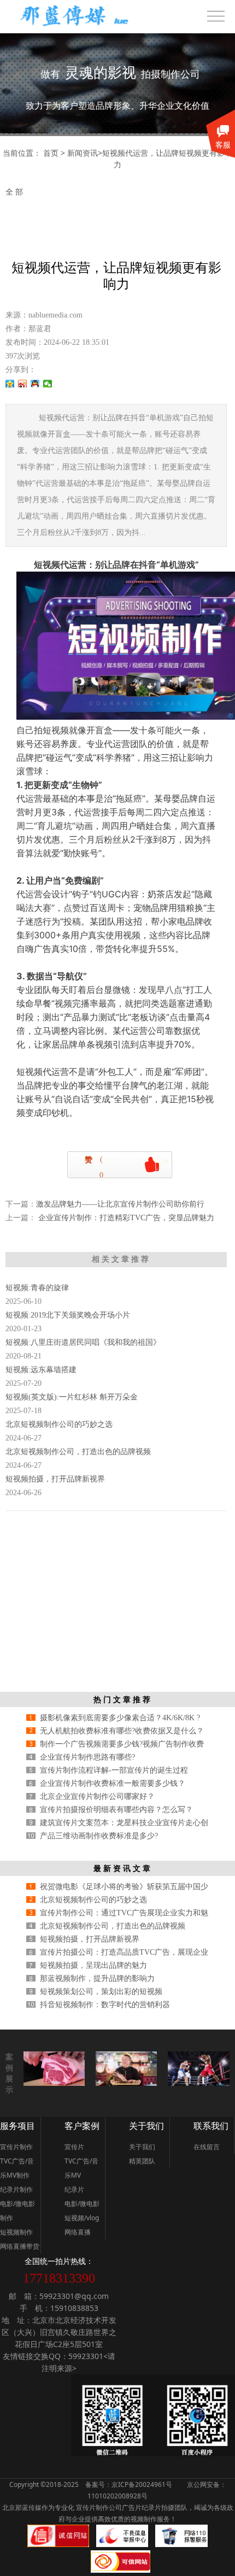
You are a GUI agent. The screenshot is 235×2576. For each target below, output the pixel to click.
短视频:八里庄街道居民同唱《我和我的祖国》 (83, 1342)
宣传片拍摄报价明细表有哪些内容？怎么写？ (116, 1810)
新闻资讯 (83, 153)
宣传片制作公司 (98, 2507)
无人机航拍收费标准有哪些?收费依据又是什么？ (122, 1731)
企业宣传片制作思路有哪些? (87, 1757)
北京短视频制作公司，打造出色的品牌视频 (78, 1452)
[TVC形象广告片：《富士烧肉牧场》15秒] (126, 2083)
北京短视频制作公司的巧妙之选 (59, 1424)
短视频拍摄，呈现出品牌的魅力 (93, 1965)
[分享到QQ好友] (35, 384)
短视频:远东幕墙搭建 (41, 1370)
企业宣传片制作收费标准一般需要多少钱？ (113, 1783)
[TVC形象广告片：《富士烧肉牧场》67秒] (54, 2083)
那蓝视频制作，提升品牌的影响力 (97, 1978)
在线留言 (207, 2147)
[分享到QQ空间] (10, 384)
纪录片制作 (16, 2189)
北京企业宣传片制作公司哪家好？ (97, 1796)
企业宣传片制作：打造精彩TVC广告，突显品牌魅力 (125, 1218)
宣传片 (74, 2147)
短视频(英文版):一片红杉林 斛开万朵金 (72, 1397)
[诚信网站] (58, 2545)
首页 (51, 153)
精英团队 (142, 2161)
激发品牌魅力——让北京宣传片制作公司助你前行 (120, 1204)
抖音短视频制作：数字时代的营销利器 (105, 2005)
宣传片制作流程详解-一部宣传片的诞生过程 (114, 1770)
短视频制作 (16, 2232)
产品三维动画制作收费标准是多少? (99, 1836)
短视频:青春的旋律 (37, 1288)
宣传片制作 (16, 2147)
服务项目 (17, 2126)
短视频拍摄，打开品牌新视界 (55, 1479)
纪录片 (74, 2189)
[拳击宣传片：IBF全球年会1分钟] (198, 2083)
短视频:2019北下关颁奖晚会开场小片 (68, 1315)
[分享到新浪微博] (23, 384)
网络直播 (78, 2232)
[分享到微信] (48, 384)
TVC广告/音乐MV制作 (17, 2168)
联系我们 (211, 2126)
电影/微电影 (82, 2204)
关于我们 (146, 2126)
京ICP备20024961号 (142, 2484)
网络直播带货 (20, 2246)
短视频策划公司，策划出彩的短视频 (101, 1992)
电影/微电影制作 (17, 2211)
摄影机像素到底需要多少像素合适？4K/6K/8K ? (120, 1718)
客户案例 (82, 2126)
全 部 (14, 192)
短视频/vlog (82, 2218)
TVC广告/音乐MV (81, 2168)
